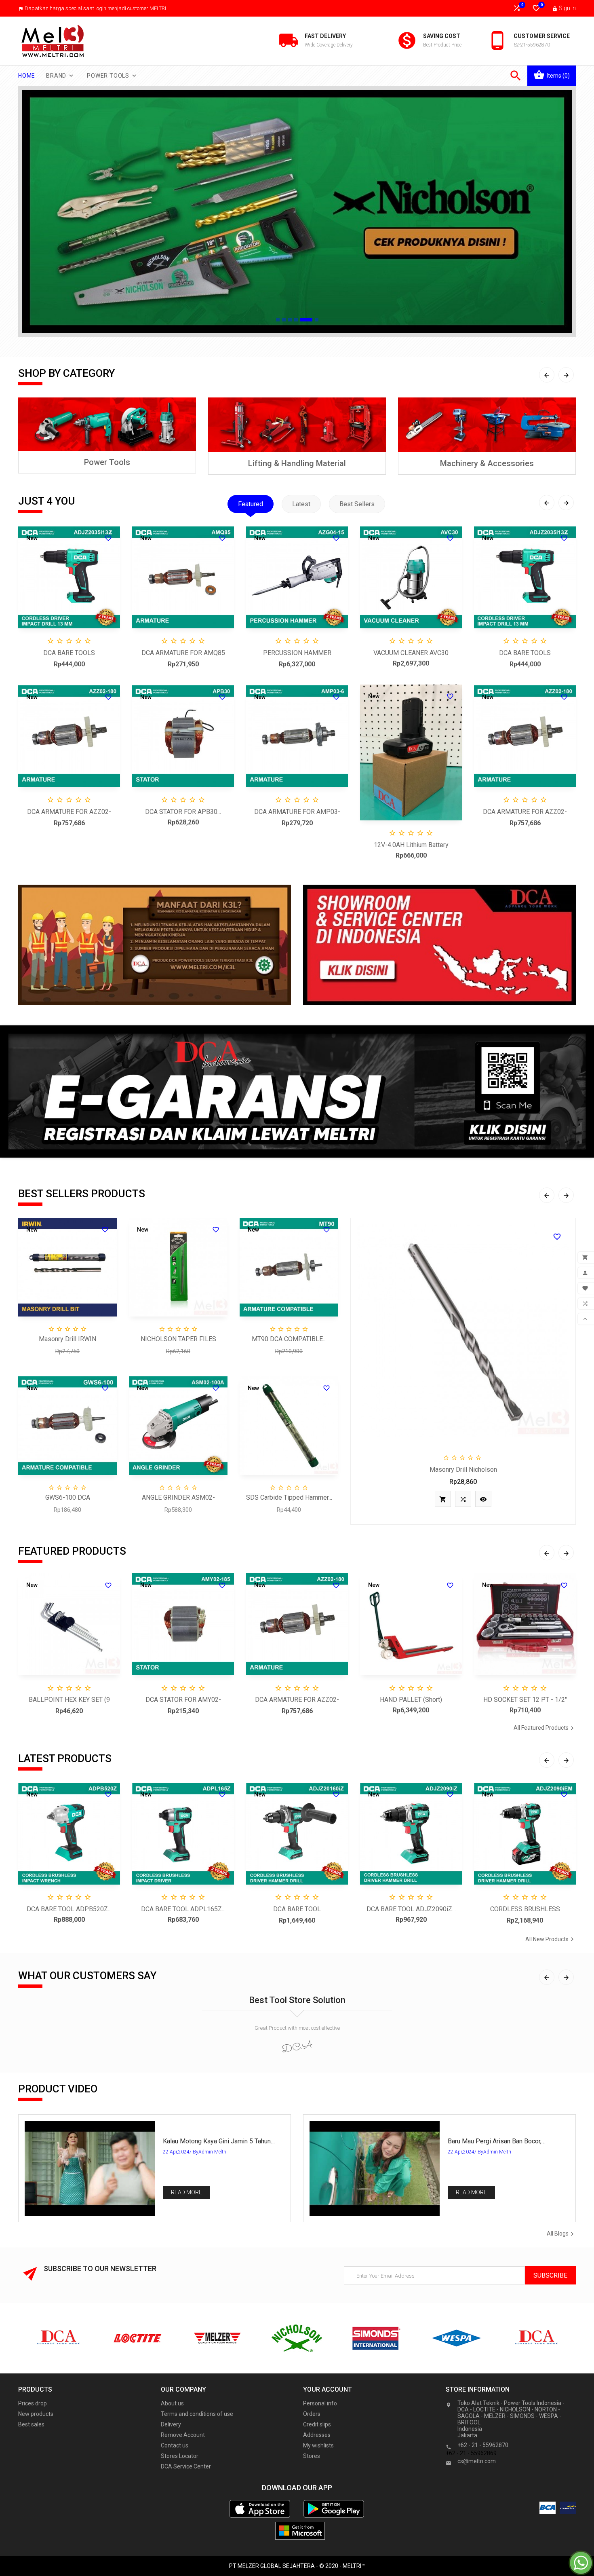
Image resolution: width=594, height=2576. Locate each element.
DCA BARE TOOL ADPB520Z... (69, 1909)
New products (36, 2414)
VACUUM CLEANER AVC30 (411, 653)
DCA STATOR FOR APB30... (183, 812)
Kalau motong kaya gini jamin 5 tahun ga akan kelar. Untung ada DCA (217, 2141)
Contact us (175, 2445)
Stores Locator (180, 2456)
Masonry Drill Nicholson (463, 1470)
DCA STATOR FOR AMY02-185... (183, 1700)
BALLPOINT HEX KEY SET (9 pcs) (69, 1700)
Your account (328, 2389)
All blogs (561, 2234)
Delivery (171, 2424)
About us (172, 2403)
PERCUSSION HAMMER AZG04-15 (297, 654)
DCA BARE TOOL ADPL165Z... (183, 1909)
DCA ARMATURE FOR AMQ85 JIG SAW (183, 654)
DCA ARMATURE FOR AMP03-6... (297, 813)
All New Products (551, 1939)
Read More (186, 2192)
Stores (312, 2456)
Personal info (320, 2403)
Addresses (317, 2435)
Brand (60, 76)
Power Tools (112, 76)
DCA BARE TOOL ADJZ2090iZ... (411, 1909)
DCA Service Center (186, 2466)
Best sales (31, 2424)
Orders (312, 2414)
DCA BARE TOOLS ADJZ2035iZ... (69, 654)
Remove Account (183, 2435)
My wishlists (318, 2445)
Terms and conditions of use (197, 2414)
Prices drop (33, 2403)
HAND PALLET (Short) (411, 1700)
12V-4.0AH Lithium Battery (411, 845)
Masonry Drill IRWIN (67, 1339)
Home (27, 76)
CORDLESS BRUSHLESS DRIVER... (525, 1910)
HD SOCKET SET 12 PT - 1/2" (525, 1700)
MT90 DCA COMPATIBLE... (289, 1339)
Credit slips (317, 2424)
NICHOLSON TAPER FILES (178, 1339)
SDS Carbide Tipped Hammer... (289, 1497)
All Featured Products (545, 1728)
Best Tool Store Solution (297, 2000)
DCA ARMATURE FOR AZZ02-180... (69, 813)
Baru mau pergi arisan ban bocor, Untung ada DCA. (495, 2141)
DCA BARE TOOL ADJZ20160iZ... (297, 1910)
